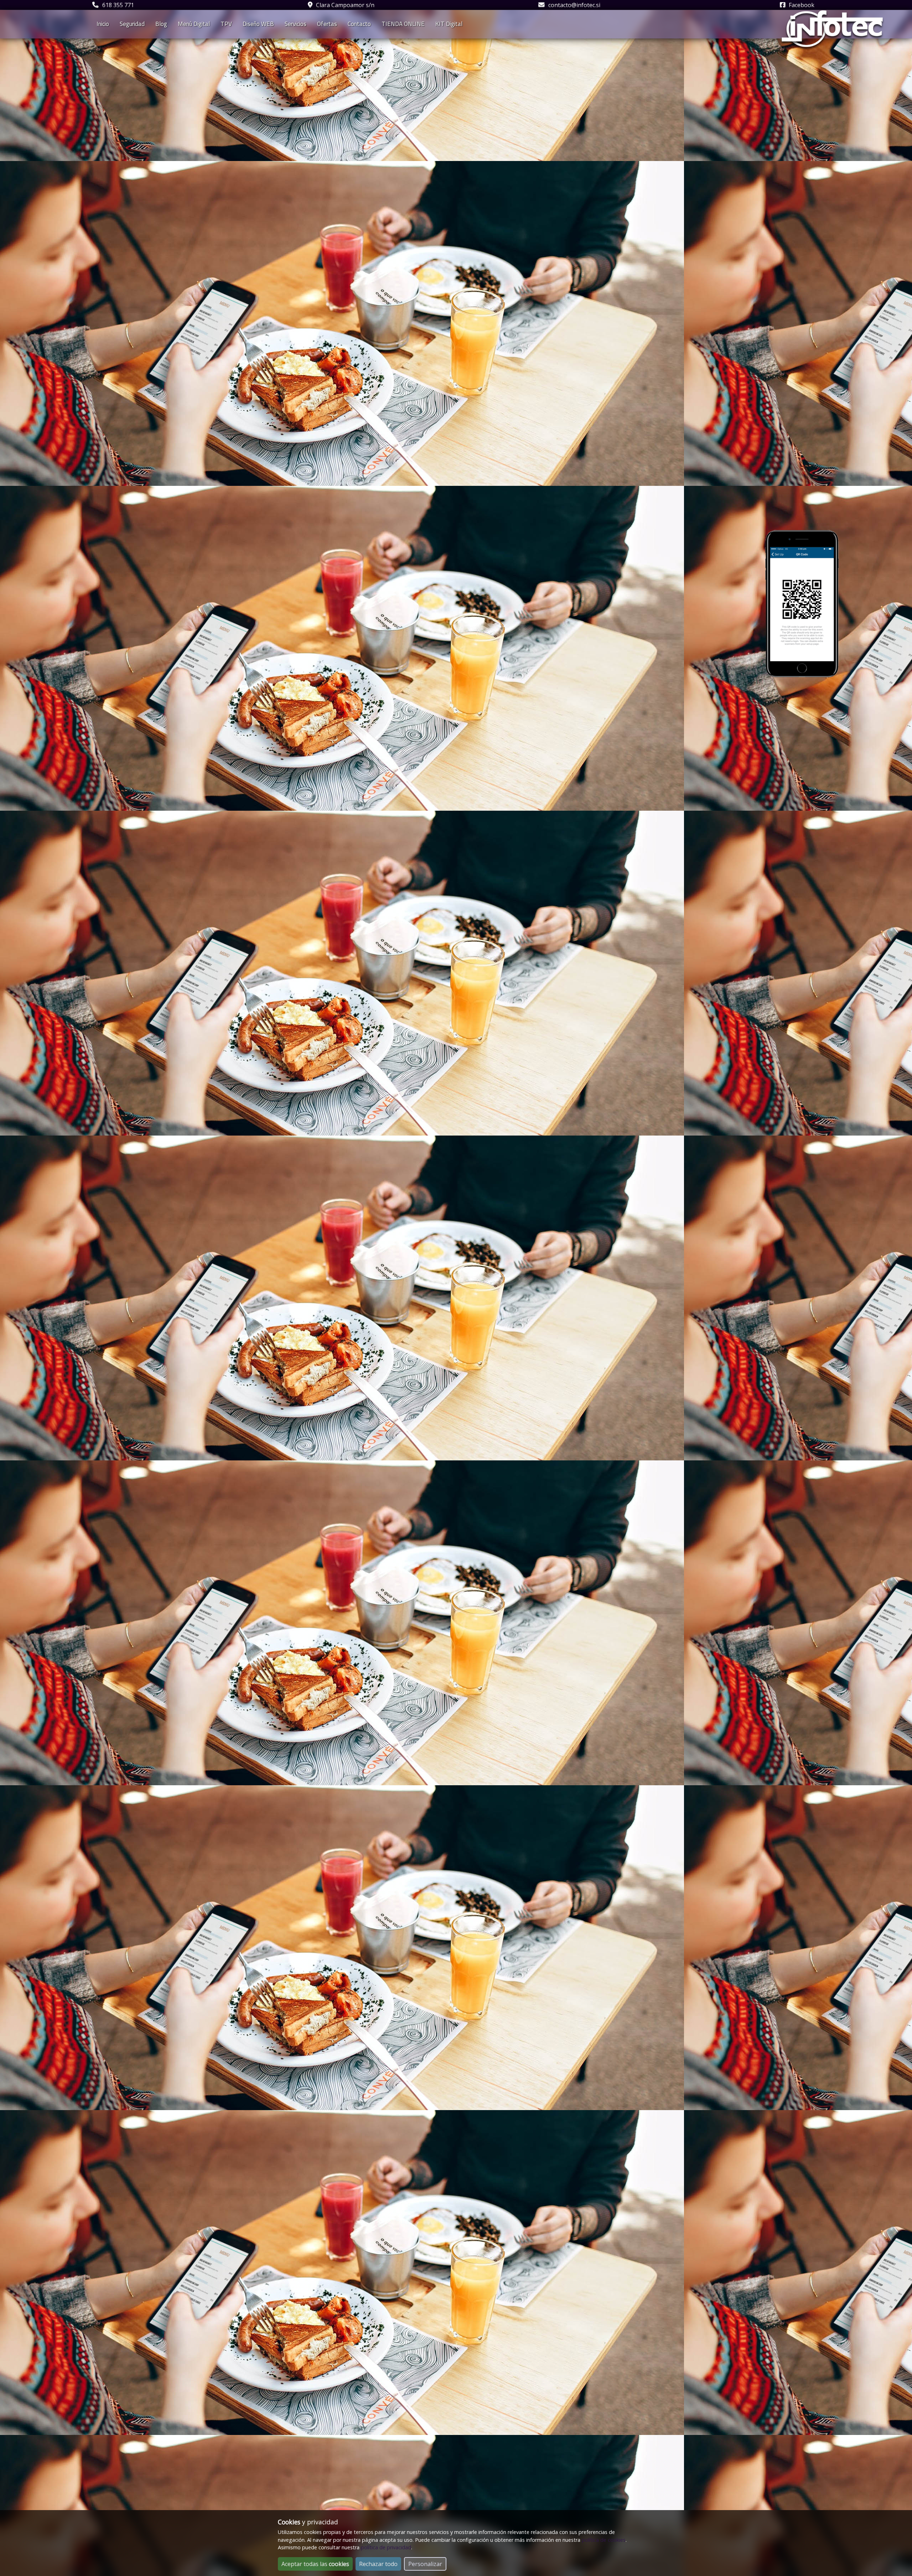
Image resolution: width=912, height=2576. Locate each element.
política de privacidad (386, 2547)
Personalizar (425, 2564)
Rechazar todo (378, 2564)
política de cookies (604, 2540)
